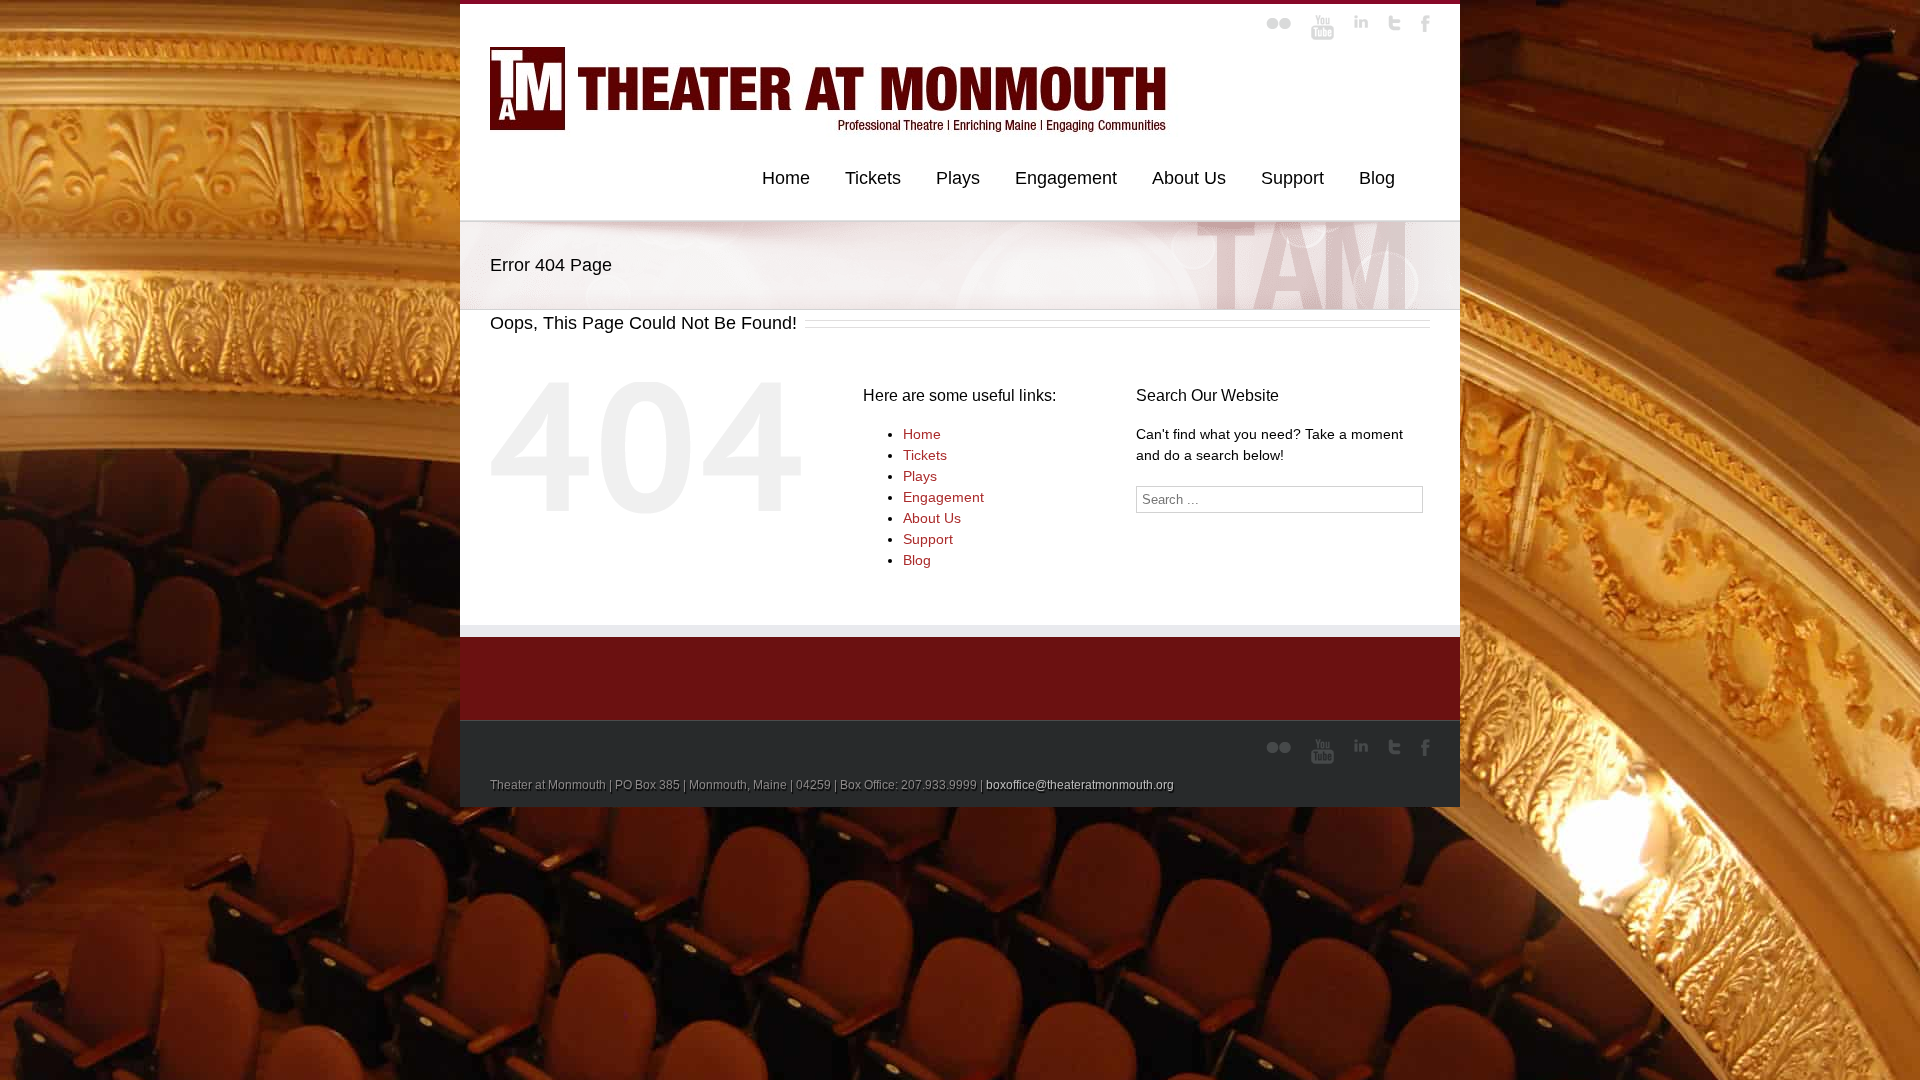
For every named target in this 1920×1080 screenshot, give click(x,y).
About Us (1189, 178)
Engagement (1066, 178)
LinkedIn (1361, 21)
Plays (958, 178)
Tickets (873, 178)
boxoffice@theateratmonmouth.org (1080, 785)
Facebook (1425, 23)
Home (786, 178)
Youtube (1322, 27)
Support (1292, 178)
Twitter (1394, 23)
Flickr (1278, 23)
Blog (1377, 178)
